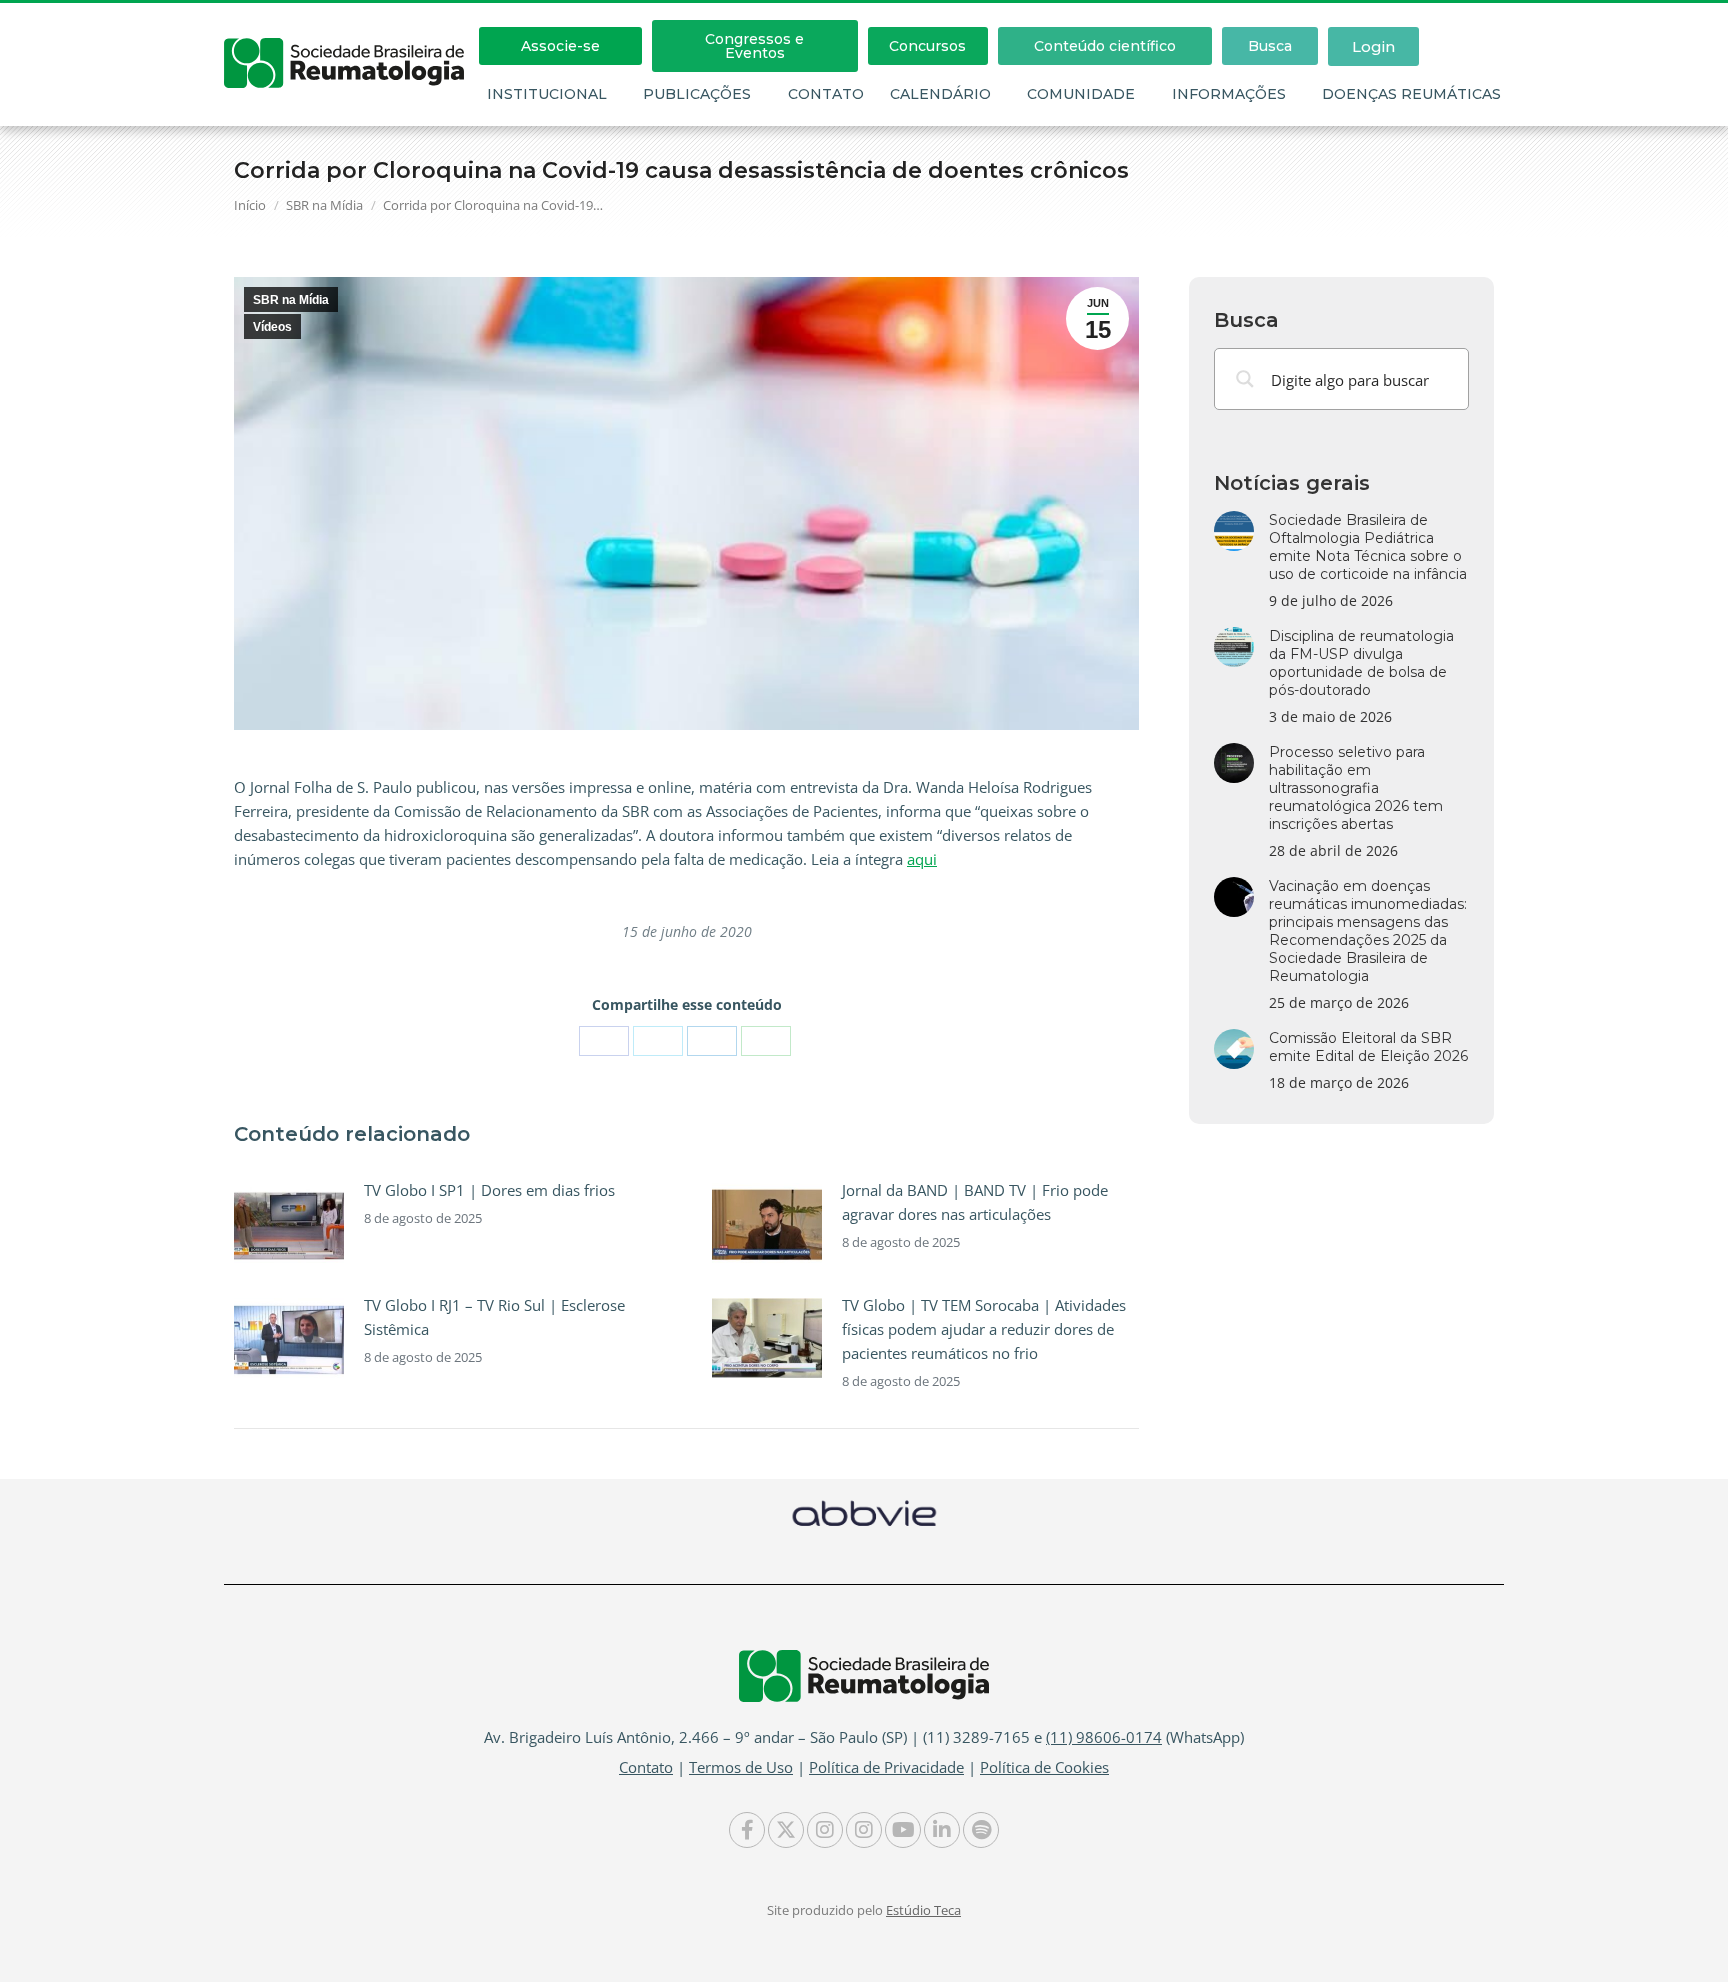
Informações (1229, 94)
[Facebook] (604, 1041)
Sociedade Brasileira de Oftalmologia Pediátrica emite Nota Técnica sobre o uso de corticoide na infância (1368, 547)
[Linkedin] (942, 1830)
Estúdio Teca (923, 1910)
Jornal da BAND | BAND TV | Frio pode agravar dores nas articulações (975, 1202)
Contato (826, 94)
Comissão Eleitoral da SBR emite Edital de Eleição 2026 (1368, 1047)
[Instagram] (825, 1830)
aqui (922, 859)
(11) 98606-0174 (1104, 1737)
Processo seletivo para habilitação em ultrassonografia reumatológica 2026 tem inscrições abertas (1356, 788)
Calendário (940, 94)
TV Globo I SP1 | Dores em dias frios (489, 1190)
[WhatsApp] (766, 1041)
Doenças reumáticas (1411, 94)
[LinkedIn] (712, 1041)
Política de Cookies (1044, 1767)
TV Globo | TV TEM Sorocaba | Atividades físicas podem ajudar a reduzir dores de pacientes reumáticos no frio (984, 1329)
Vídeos (272, 327)
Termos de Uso (741, 1767)
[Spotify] (981, 1830)
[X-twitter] (786, 1830)
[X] (658, 1041)
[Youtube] (903, 1830)
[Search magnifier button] (1245, 379)
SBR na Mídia (291, 300)
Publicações (697, 94)
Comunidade (1081, 94)
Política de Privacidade (886, 1767)
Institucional (547, 94)
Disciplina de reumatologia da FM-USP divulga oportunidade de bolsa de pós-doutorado (1361, 663)
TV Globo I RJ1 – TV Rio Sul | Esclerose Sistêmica (494, 1317)
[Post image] (289, 1223)
